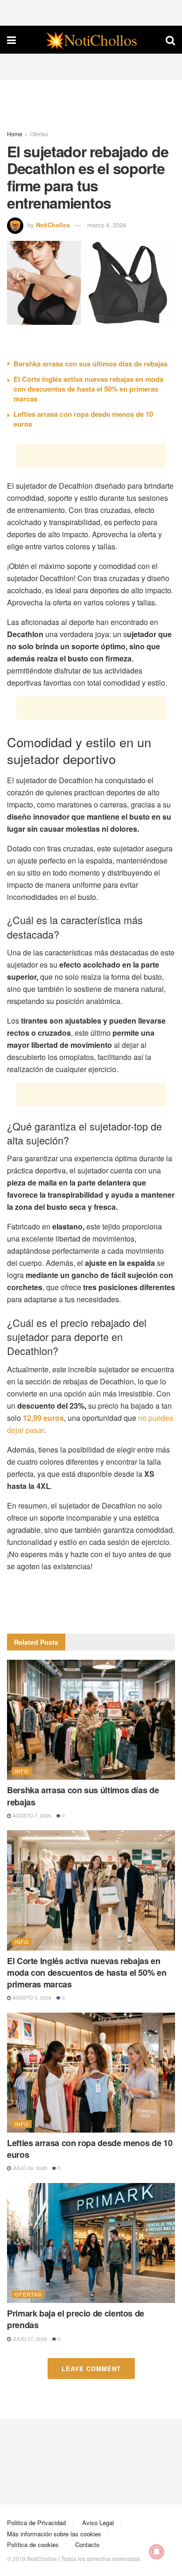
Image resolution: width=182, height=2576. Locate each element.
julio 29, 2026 (29, 2168)
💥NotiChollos (91, 40)
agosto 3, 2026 (31, 1998)
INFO (22, 1771)
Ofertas (39, 134)
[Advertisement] (91, 12)
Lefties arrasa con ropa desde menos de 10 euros (83, 419)
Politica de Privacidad (36, 2523)
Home (15, 134)
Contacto (87, 2544)
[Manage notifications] (157, 2552)
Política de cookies (33, 2544)
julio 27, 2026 (29, 2339)
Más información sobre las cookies (54, 2534)
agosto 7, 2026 (31, 1816)
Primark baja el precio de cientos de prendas (76, 2319)
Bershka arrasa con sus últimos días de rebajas (91, 364)
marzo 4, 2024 (107, 225)
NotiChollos (53, 225)
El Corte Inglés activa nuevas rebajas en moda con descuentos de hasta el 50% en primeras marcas (88, 389)
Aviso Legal (98, 2523)
